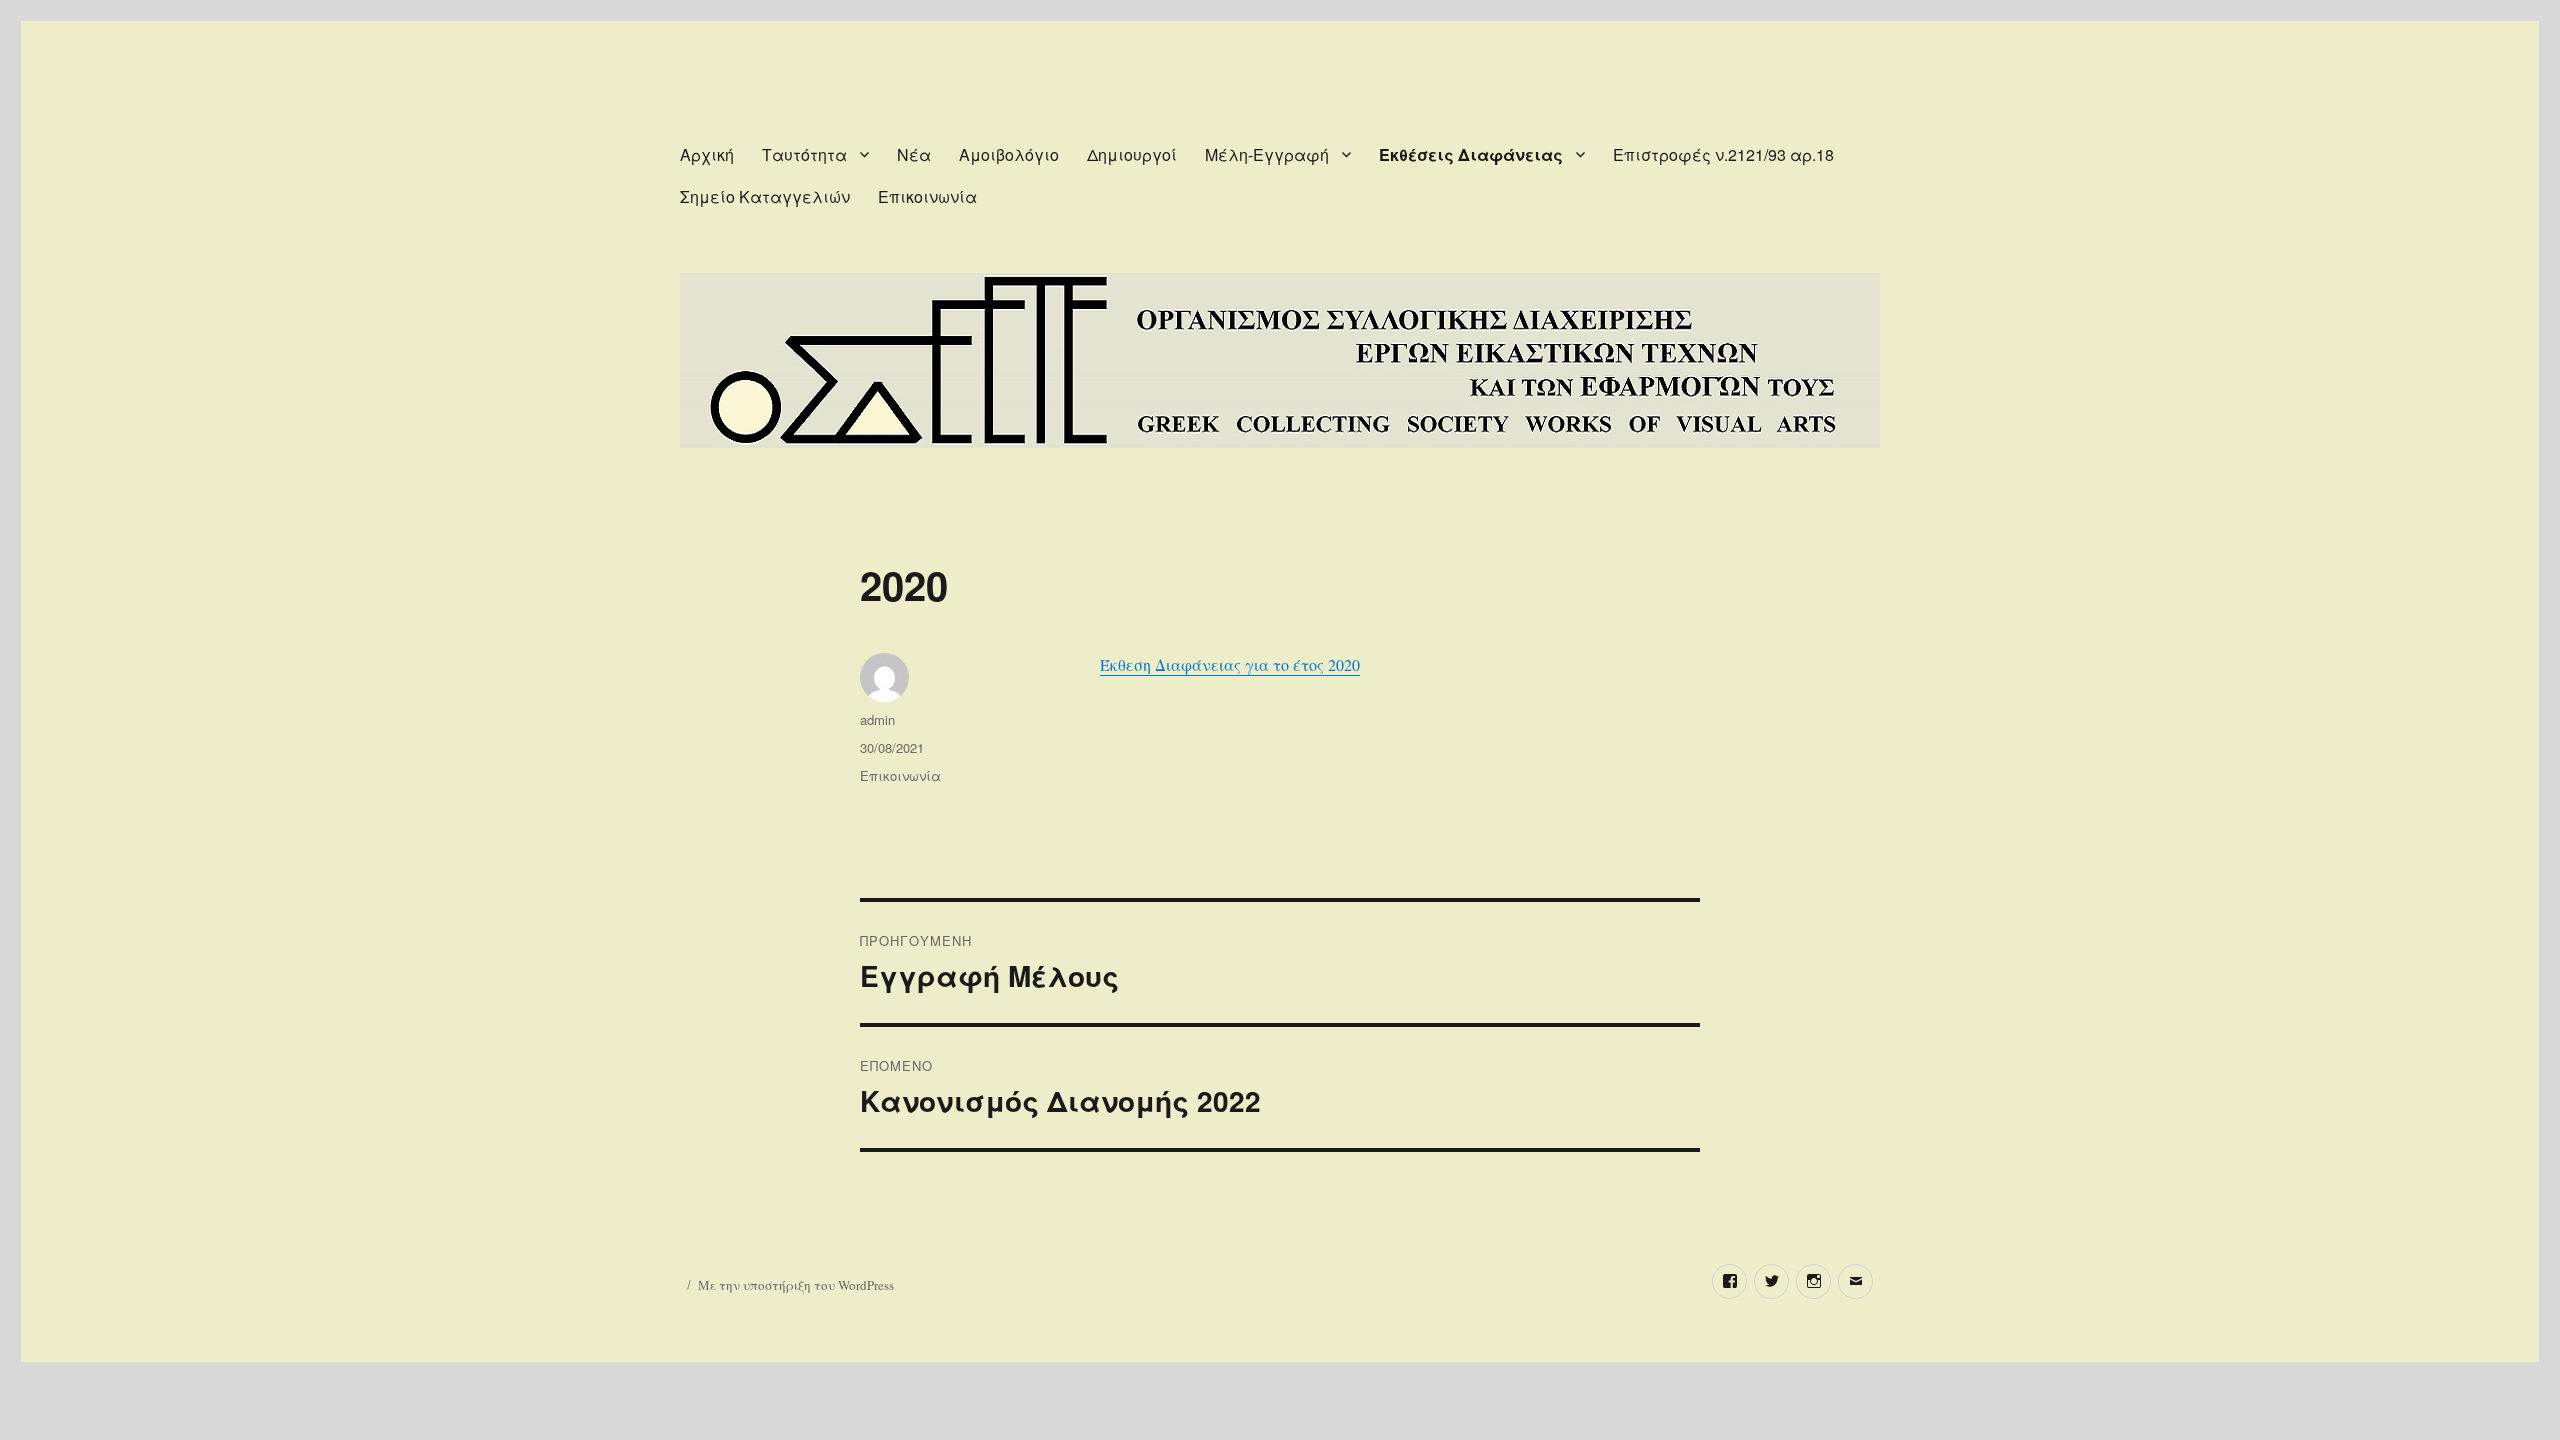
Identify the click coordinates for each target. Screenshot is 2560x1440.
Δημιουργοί (1132, 154)
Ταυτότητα (804, 154)
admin (877, 719)
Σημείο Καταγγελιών (765, 196)
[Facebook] (1729, 1281)
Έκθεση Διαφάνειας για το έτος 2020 (1230, 664)
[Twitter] (1771, 1281)
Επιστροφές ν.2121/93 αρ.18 (1723, 154)
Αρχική (707, 154)
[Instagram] (1813, 1281)
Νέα (914, 154)
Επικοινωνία (927, 196)
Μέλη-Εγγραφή (1267, 154)
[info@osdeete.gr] (1855, 1281)
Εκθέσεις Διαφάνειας (1471, 154)
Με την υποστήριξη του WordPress (796, 1285)
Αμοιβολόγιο (1009, 154)
